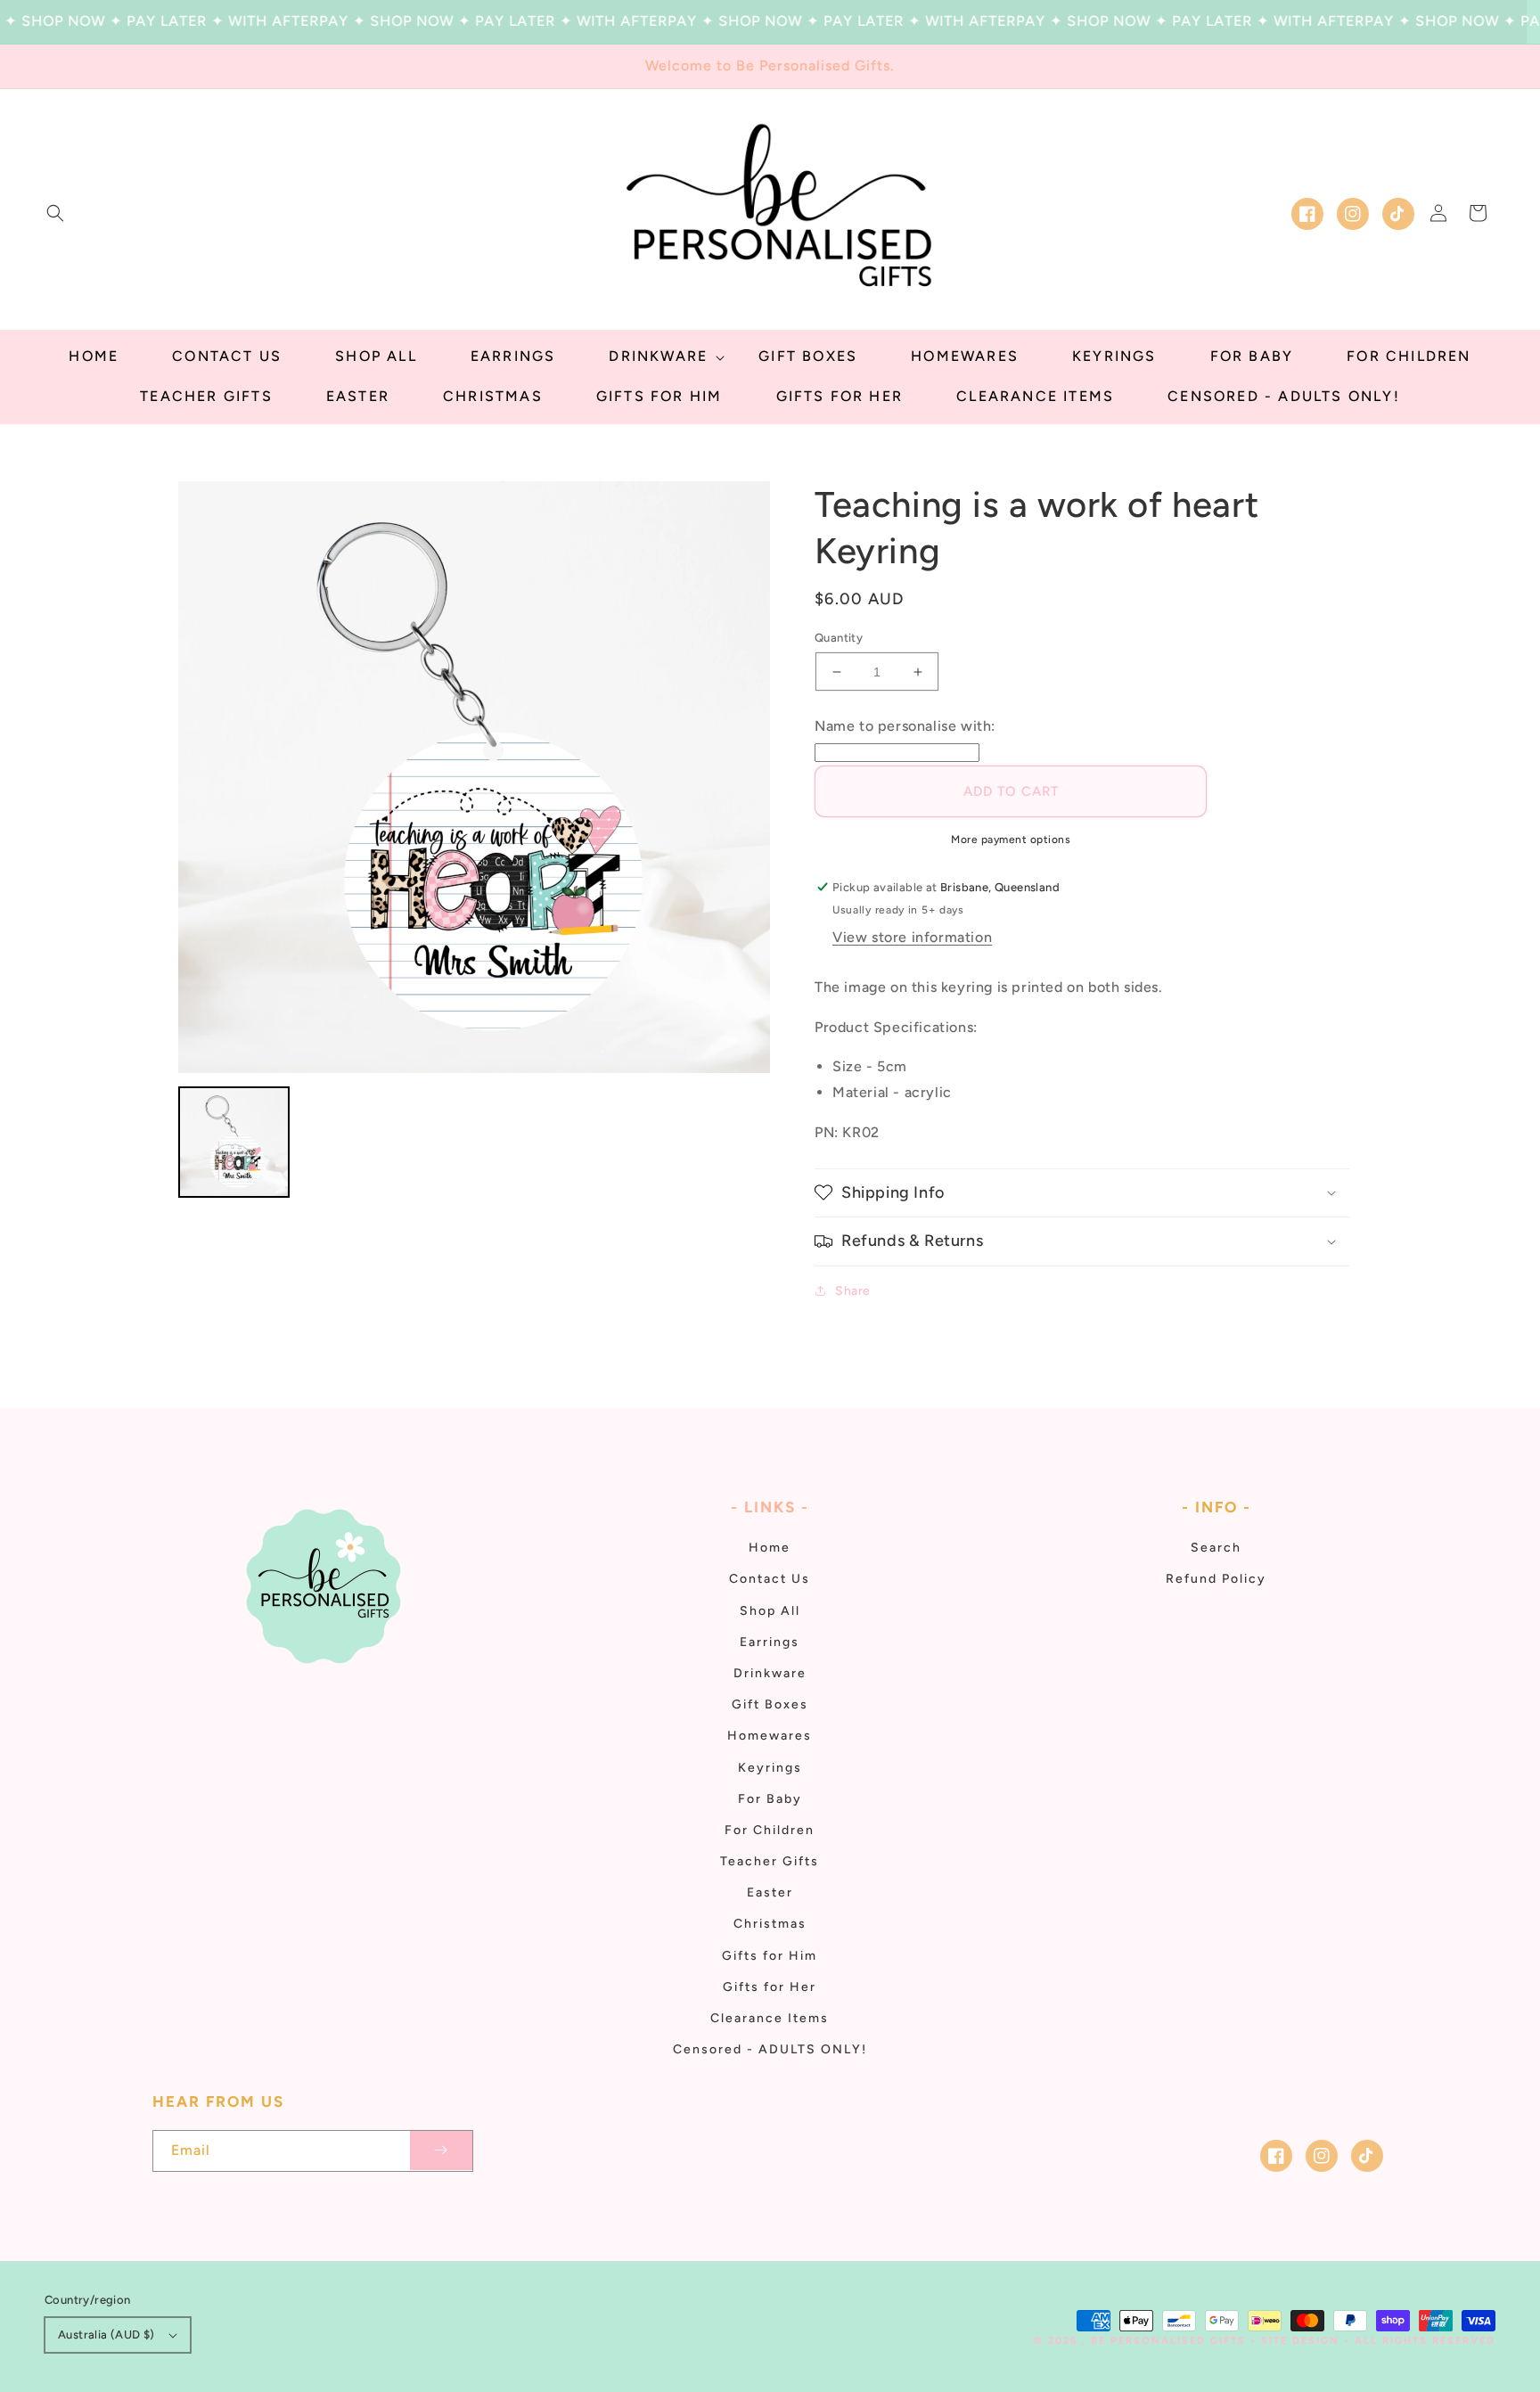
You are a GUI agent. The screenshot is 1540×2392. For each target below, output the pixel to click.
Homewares (770, 1736)
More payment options (1011, 840)
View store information (912, 937)
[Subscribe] (441, 2151)
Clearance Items (770, 2018)
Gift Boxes (770, 1704)
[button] (55, 213)
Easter (770, 1892)
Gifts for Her (770, 1987)
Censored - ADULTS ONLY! (770, 2049)
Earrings (770, 1642)
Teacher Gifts (770, 1861)
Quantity (839, 638)
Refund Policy (1216, 1579)
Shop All (770, 1611)
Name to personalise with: (905, 726)
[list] (474, 777)
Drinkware (770, 1673)
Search (1216, 1548)
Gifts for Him (770, 1956)
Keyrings (770, 1768)
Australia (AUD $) (106, 2335)
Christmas (770, 1924)
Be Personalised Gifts (1171, 2341)
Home (770, 1548)
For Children (770, 1830)
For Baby (770, 1799)
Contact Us (770, 1579)
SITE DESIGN (1300, 2341)
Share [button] (853, 1291)
